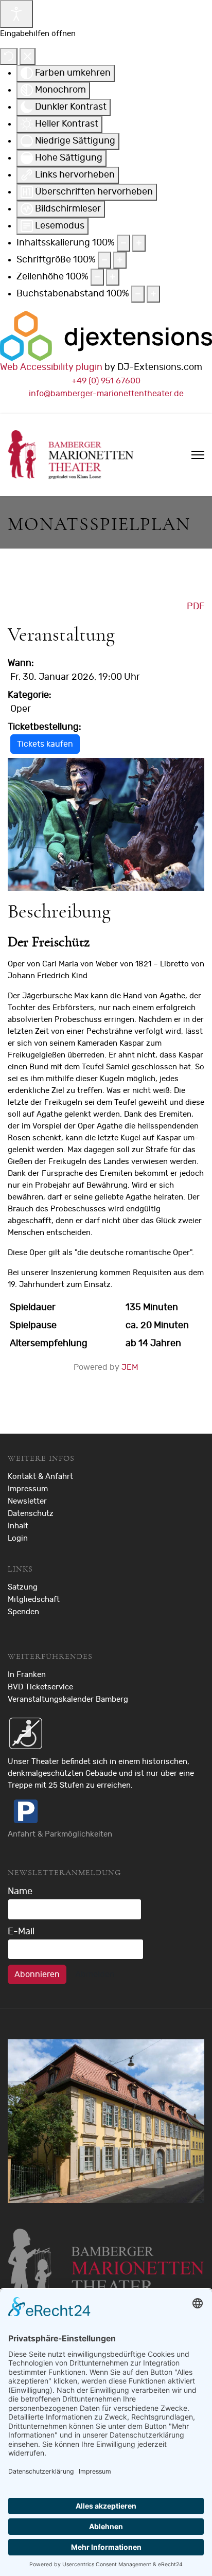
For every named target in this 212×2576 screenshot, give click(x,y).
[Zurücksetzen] (9, 56)
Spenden (23, 1612)
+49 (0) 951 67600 (106, 381)
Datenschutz (31, 1514)
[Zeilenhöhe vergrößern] (113, 277)
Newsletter (27, 1501)
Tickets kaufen (45, 744)
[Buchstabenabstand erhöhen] (153, 294)
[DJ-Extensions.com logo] (106, 336)
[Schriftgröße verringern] (104, 260)
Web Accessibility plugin (51, 367)
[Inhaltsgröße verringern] (123, 243)
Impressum (28, 1489)
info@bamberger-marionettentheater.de (106, 394)
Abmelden (95, 1974)
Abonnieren (37, 1974)
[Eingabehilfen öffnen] (16, 14)
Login (18, 1538)
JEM (130, 1367)
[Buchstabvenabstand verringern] (138, 294)
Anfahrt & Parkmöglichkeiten (60, 1834)
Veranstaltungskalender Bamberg (68, 1699)
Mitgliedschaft (34, 1600)
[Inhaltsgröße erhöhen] (139, 243)
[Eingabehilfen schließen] (28, 56)
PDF (196, 607)
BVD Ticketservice (40, 1687)
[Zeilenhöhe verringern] (97, 277)
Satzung (23, 1587)
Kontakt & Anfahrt (40, 1477)
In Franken (27, 1675)
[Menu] (198, 455)
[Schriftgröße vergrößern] (120, 260)
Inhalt (18, 1526)
